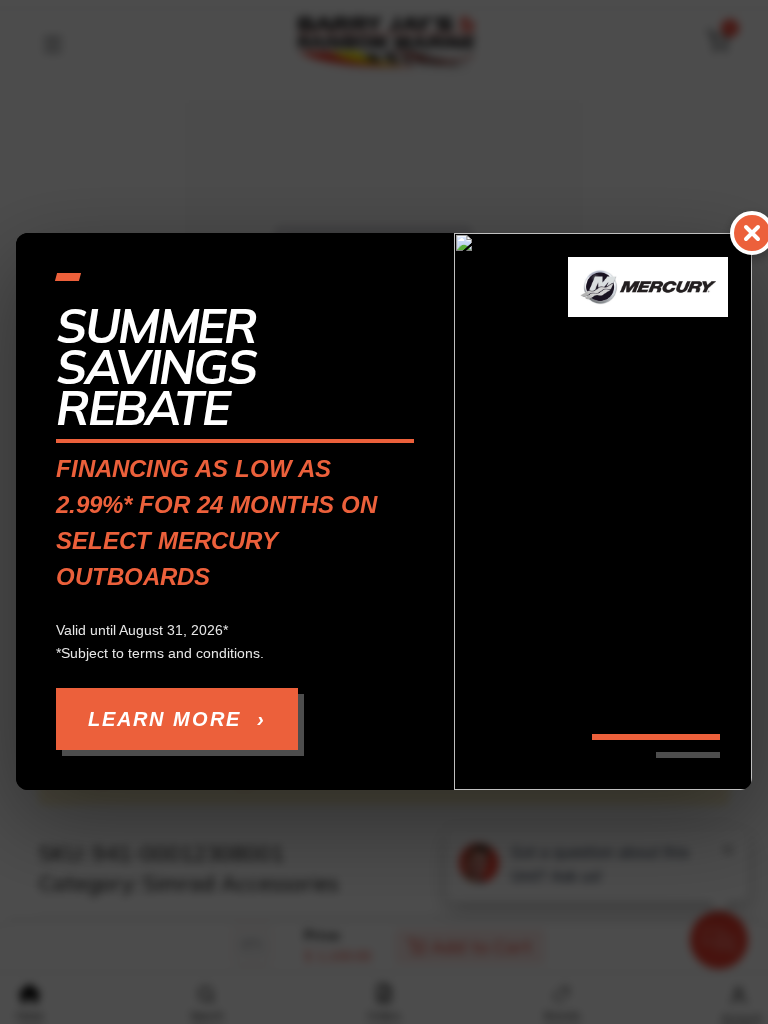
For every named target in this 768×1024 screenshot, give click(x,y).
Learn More (177, 720)
